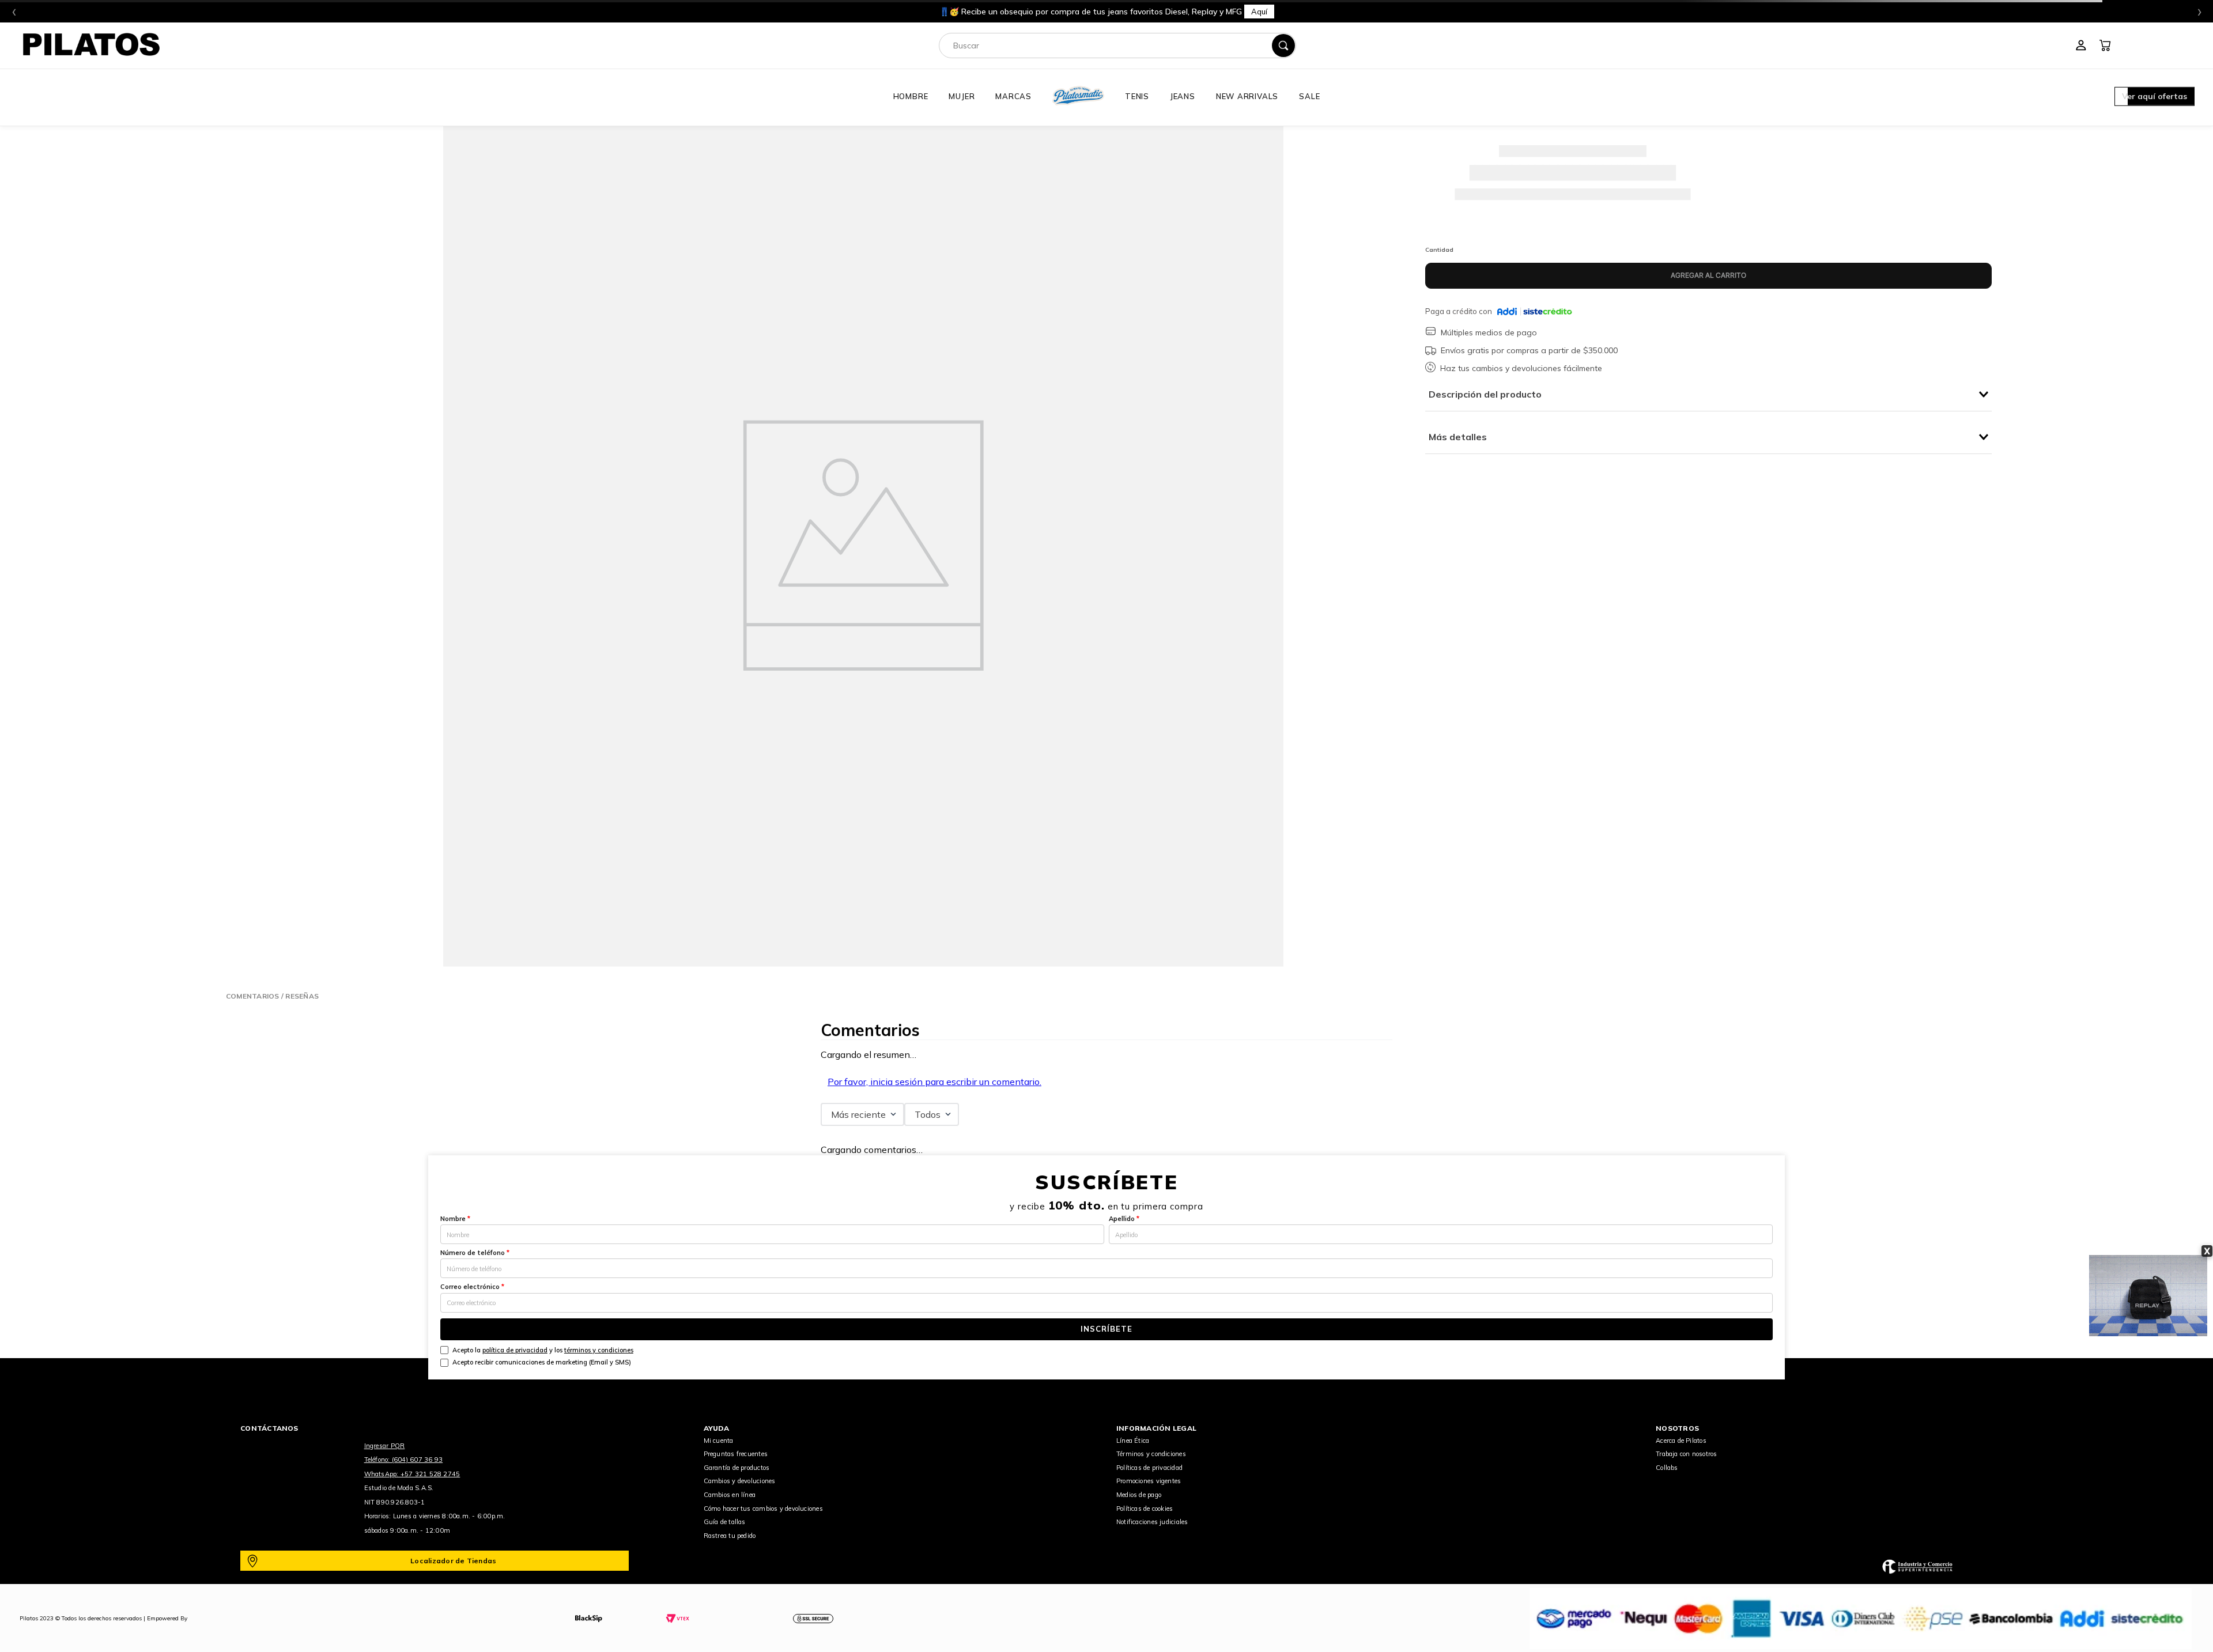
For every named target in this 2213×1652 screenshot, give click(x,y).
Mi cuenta (719, 1441)
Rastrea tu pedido (730, 1536)
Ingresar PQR (385, 1446)
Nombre (455, 1219)
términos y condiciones (599, 1350)
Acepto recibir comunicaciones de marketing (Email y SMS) (542, 1362)
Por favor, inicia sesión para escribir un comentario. (934, 1082)
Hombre (911, 96)
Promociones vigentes (1149, 1481)
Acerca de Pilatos (1681, 1441)
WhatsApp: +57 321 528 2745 (412, 1474)
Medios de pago (1139, 1495)
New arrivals (1247, 96)
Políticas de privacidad (1149, 1468)
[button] (2155, 97)
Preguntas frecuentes (736, 1454)
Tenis (1137, 96)
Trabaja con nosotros (1686, 1454)
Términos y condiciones (1151, 1454)
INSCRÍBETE (1106, 1329)
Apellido (1124, 1219)
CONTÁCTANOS (269, 1428)
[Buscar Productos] (1283, 46)
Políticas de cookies (1145, 1509)
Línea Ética (1133, 1441)
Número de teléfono (475, 1253)
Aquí (1259, 12)
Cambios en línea (730, 1495)
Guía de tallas (725, 1522)
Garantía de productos (737, 1468)
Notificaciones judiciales (1152, 1522)
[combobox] (1117, 46)
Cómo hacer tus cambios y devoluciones (763, 1509)
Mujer (962, 96)
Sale (1309, 96)
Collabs (1667, 1468)
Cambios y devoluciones (740, 1481)
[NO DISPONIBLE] (1708, 276)
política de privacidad (515, 1350)
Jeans (1183, 96)
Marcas (1013, 96)
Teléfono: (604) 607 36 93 (404, 1460)
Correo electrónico (472, 1287)
